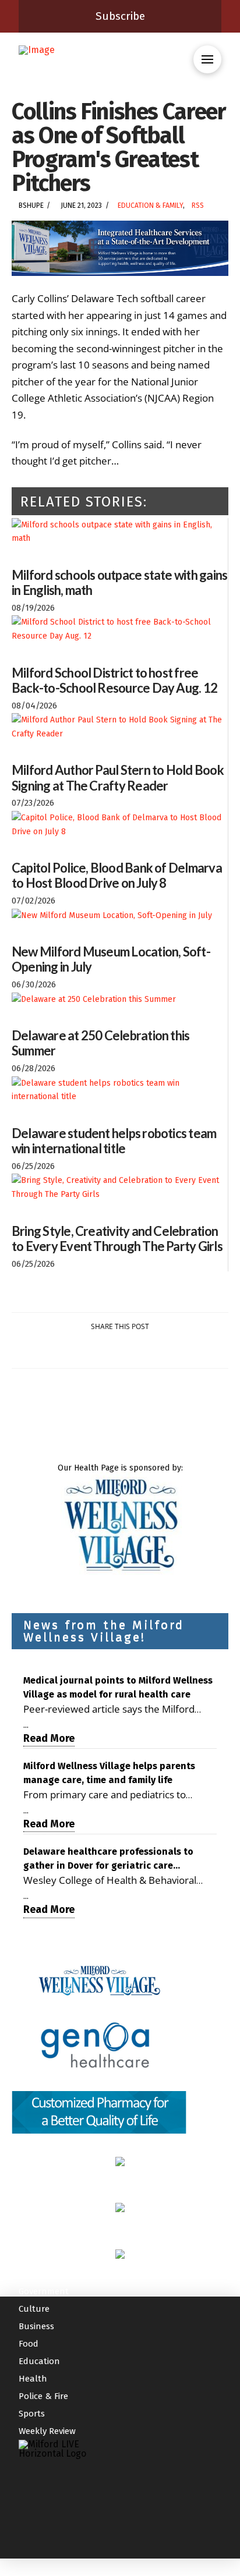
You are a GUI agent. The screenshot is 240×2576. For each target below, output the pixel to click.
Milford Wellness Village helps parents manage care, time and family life (109, 1773)
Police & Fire (43, 2396)
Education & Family (150, 205)
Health (33, 2379)
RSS (198, 205)
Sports (32, 2414)
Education (39, 2361)
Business (36, 2326)
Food (29, 2344)
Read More (49, 1738)
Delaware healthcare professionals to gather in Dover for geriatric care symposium (108, 1859)
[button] (207, 59)
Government (44, 2291)
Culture (34, 2309)
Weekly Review (47, 2431)
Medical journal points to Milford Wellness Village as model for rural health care (118, 1687)
